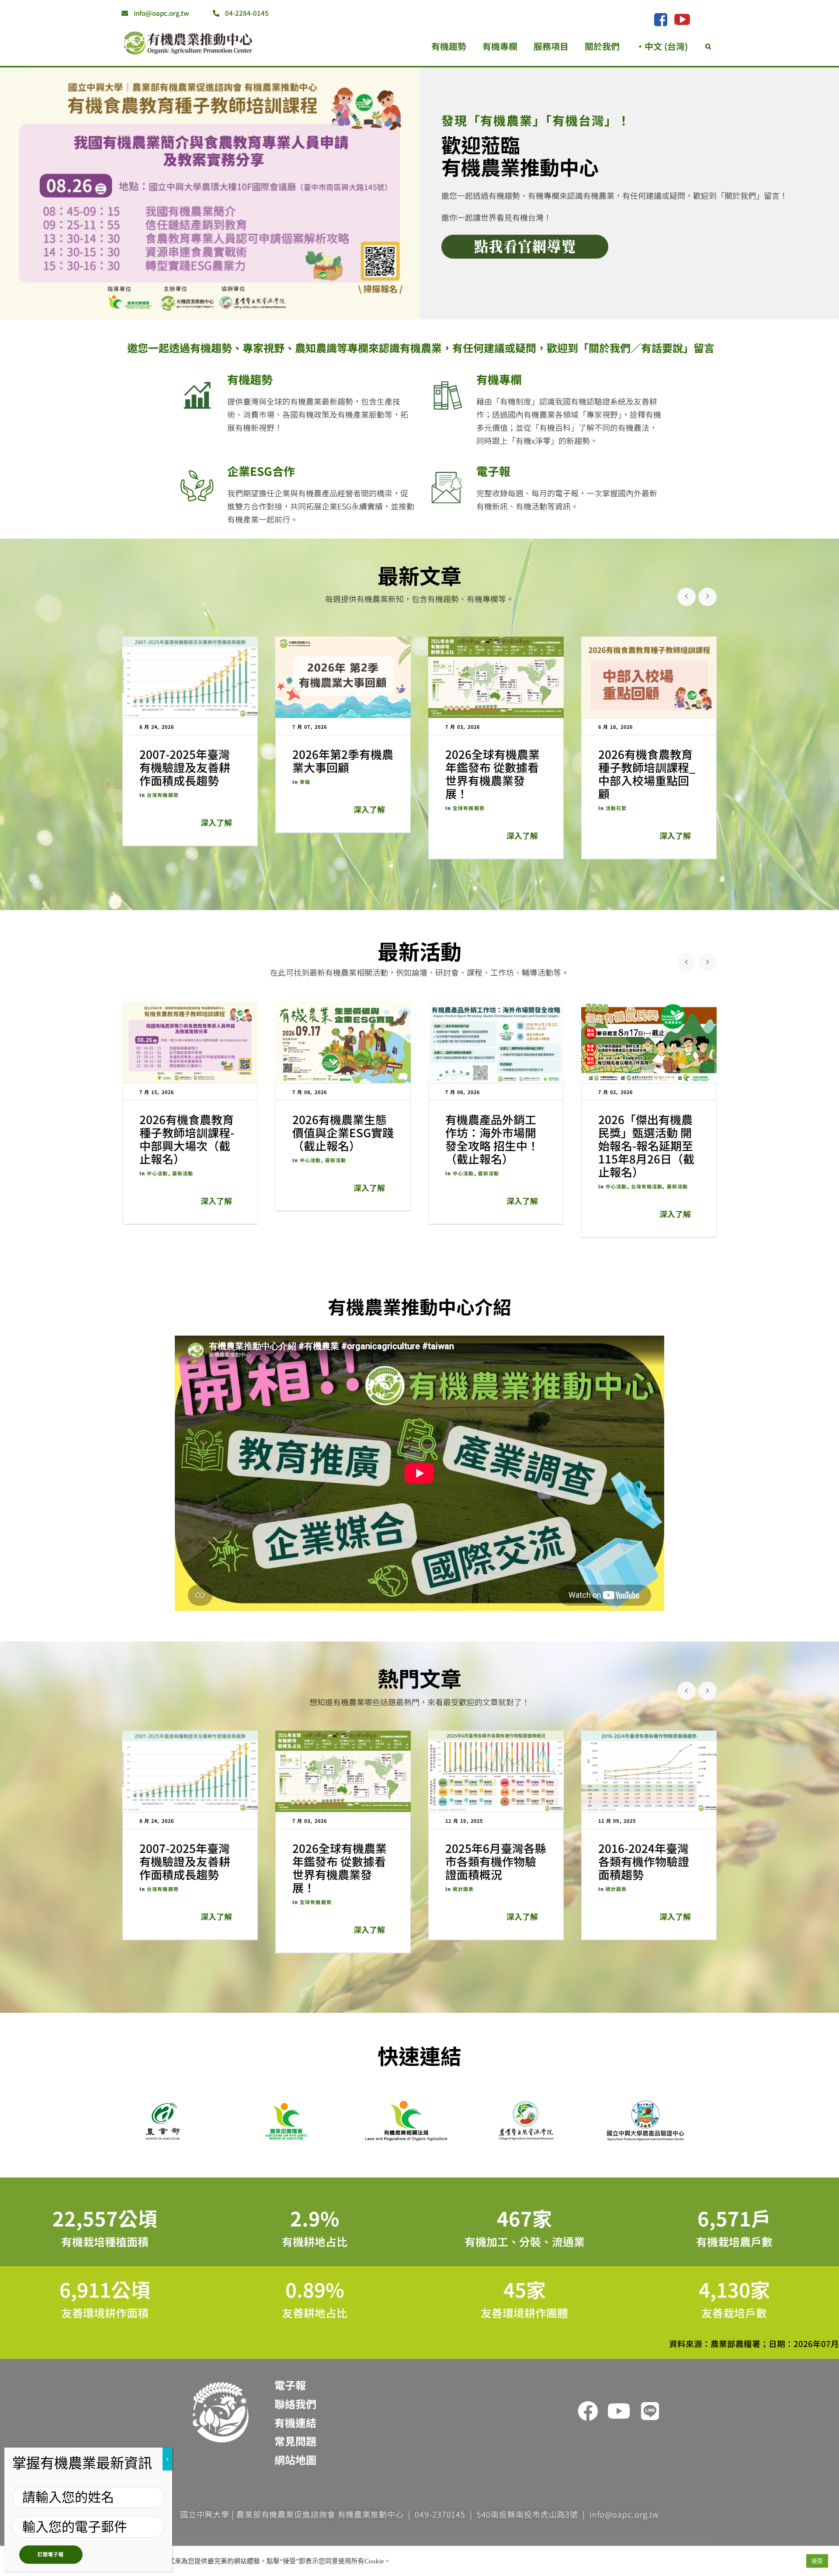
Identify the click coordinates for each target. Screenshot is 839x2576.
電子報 (493, 471)
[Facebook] (660, 20)
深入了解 (216, 822)
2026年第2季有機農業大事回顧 (343, 760)
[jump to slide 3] (183, 309)
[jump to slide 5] (202, 309)
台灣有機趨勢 (163, 795)
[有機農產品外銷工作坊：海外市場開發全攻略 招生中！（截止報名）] (496, 1042)
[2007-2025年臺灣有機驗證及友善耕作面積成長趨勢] (190, 677)
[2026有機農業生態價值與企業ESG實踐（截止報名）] (343, 1042)
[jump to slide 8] (231, 309)
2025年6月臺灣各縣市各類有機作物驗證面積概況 (496, 1861)
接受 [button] (817, 2561)
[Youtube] (619, 2411)
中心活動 (157, 1173)
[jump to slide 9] (241, 309)
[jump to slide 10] (250, 309)
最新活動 (419, 951)
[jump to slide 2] (173, 309)
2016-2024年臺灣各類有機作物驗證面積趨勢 (644, 1861)
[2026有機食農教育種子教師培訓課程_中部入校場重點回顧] (649, 677)
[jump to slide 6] (212, 309)
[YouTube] (682, 19)
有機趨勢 (250, 379)
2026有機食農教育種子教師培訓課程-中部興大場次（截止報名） (187, 1139)
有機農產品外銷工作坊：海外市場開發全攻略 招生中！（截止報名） (492, 1139)
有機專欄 (499, 379)
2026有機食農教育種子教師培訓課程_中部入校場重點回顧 (647, 774)
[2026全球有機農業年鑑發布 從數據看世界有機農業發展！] (496, 677)
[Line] (650, 2411)
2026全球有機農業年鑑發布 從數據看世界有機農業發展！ (492, 774)
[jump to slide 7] (222, 309)
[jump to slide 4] (193, 309)
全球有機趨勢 (469, 808)
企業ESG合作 (261, 471)
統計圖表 (463, 1889)
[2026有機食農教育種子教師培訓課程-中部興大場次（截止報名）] (190, 1042)
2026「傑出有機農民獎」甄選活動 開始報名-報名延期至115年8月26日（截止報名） (646, 1145)
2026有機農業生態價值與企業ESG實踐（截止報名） (343, 1132)
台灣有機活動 (647, 1186)
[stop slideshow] (259, 309)
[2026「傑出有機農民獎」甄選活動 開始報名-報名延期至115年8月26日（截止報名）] (649, 1042)
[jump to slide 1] (164, 309)
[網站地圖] (295, 2478)
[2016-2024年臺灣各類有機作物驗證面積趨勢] (649, 1771)
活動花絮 (616, 808)
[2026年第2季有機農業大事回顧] (343, 677)
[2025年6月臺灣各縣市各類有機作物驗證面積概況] (496, 1771)
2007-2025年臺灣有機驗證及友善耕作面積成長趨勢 (185, 767)
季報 (305, 782)
